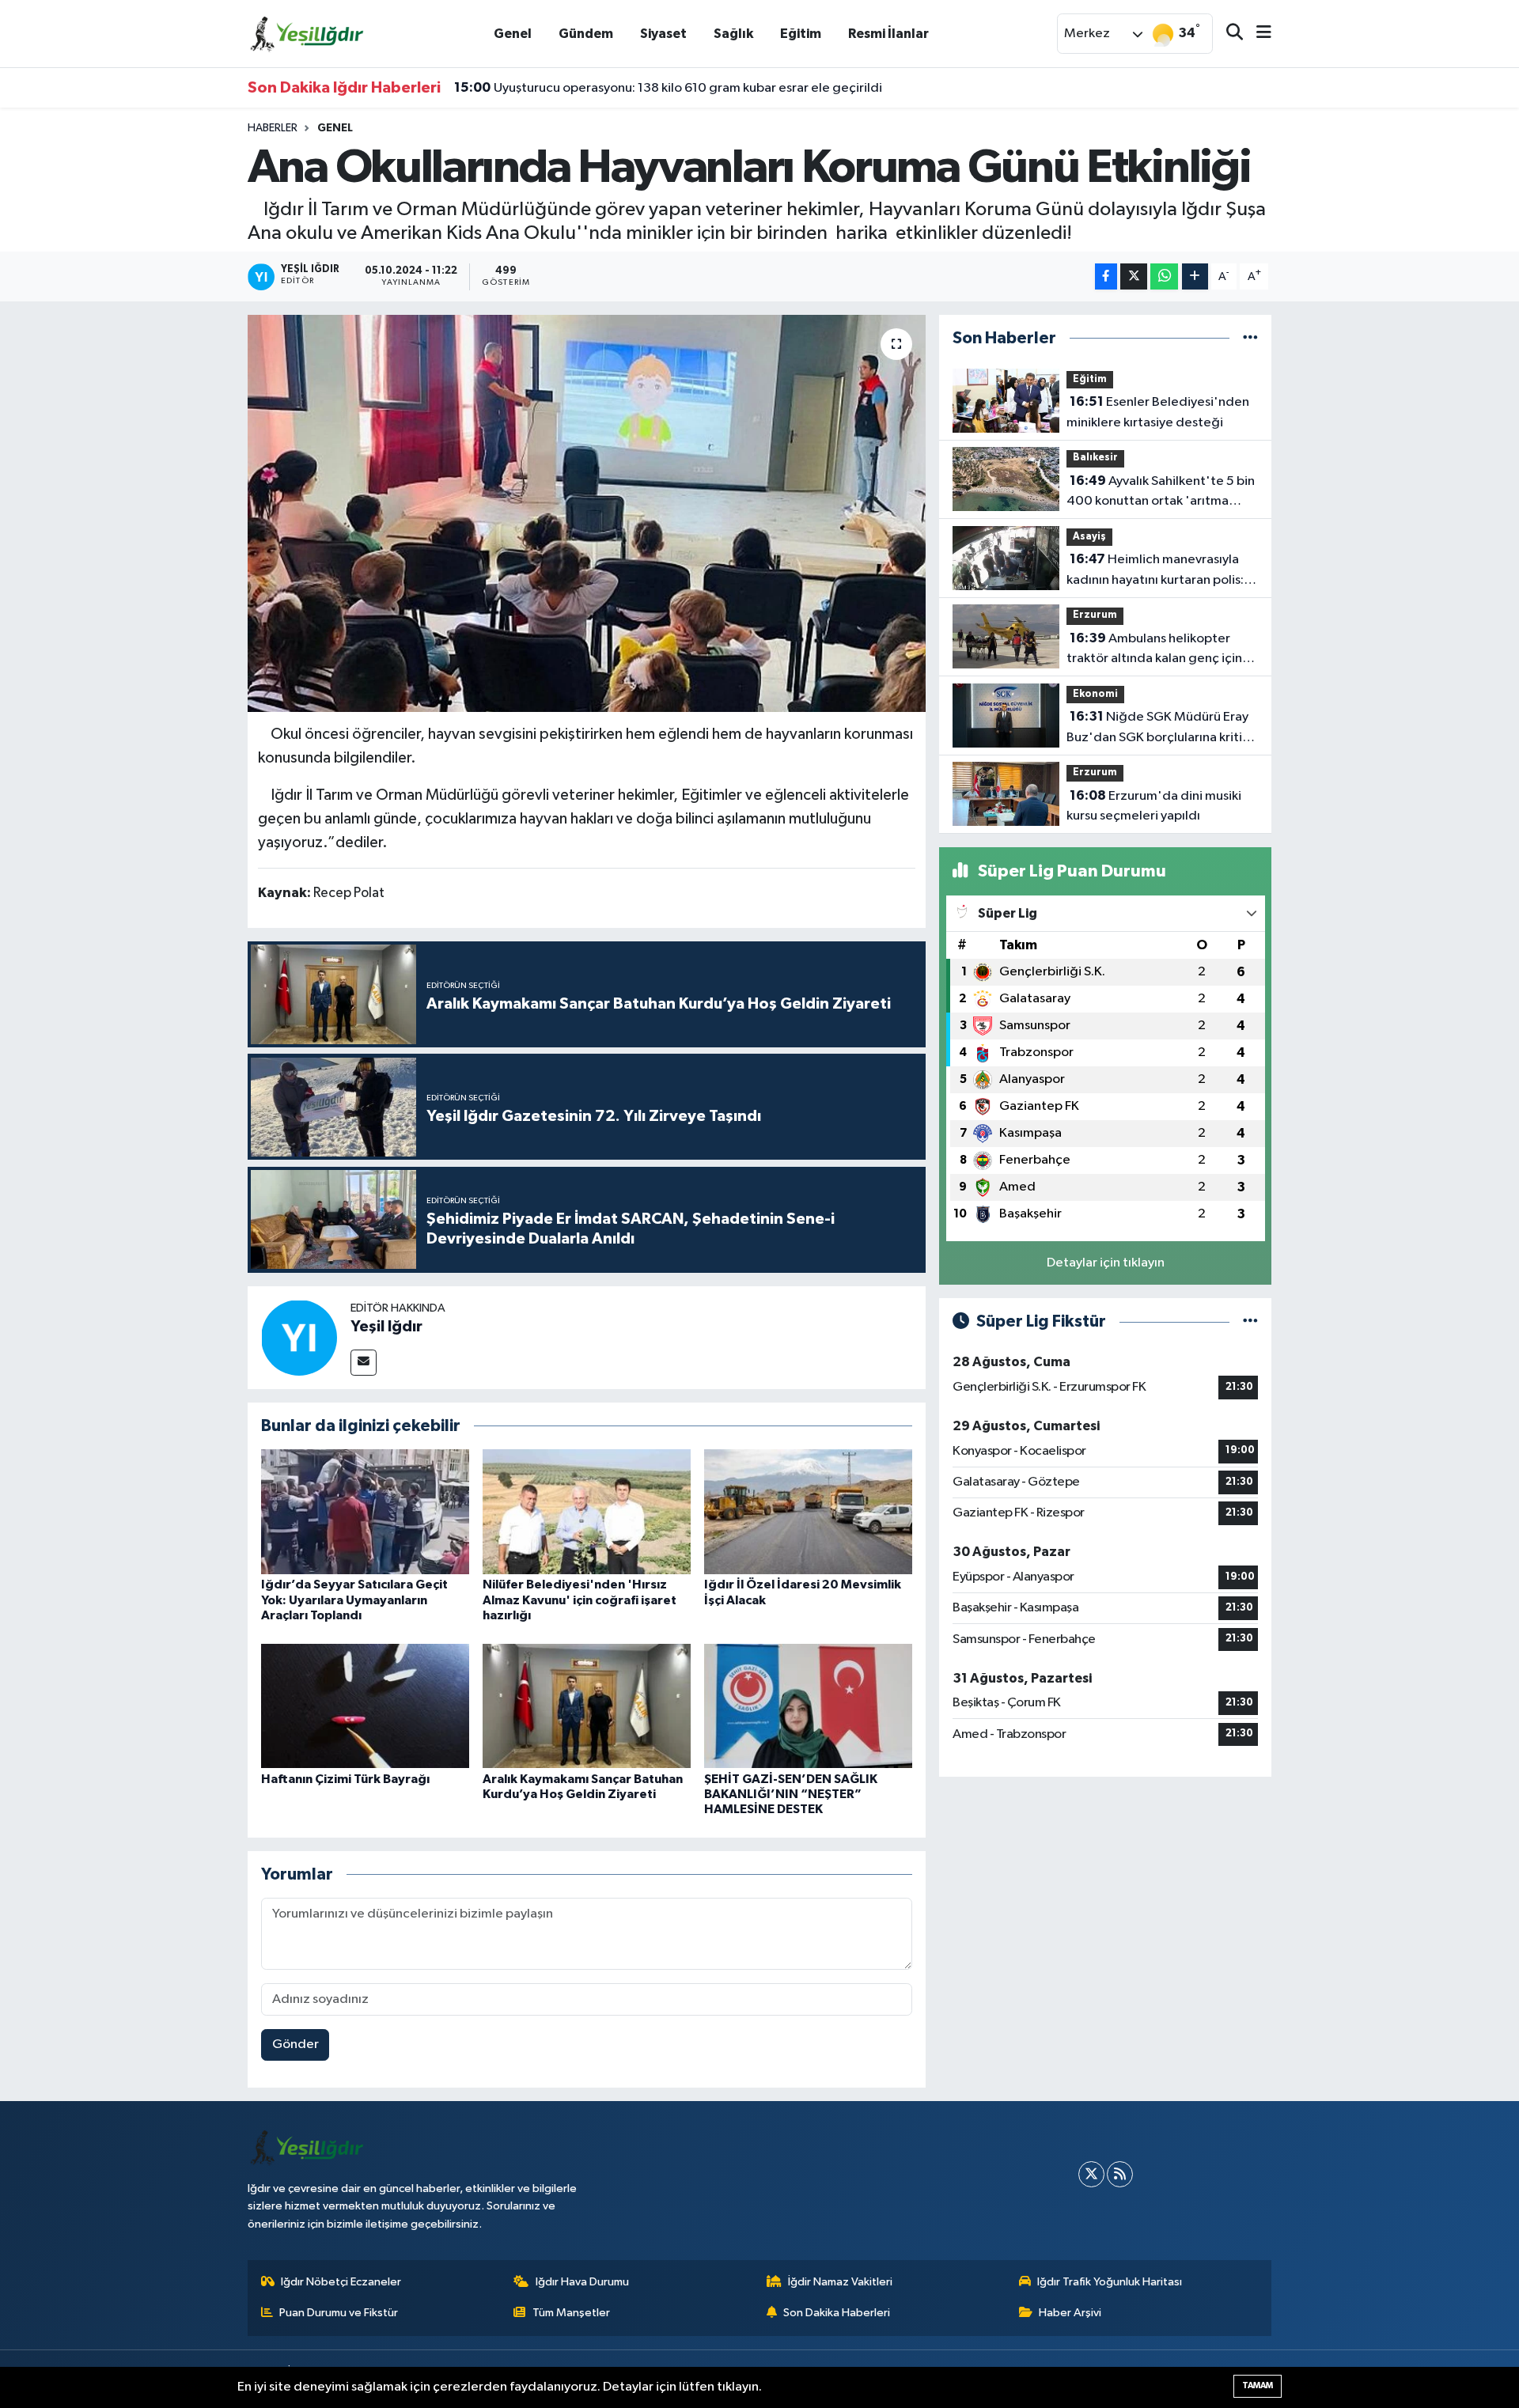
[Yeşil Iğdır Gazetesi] (307, 33)
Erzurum (1095, 615)
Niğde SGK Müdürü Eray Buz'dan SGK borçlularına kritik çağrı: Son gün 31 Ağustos (1157, 729)
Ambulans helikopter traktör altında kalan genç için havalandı (1154, 650)
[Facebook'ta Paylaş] (1106, 276)
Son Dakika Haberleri (837, 2313)
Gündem (586, 34)
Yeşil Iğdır (386, 1327)
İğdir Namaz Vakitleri (840, 2282)
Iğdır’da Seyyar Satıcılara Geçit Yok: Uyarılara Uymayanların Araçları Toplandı (354, 1600)
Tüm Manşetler (571, 2313)
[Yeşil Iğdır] (299, 1337)
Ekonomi (1095, 694)
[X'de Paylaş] (1134, 276)
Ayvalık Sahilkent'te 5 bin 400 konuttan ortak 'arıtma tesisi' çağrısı (1161, 493)
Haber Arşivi (1070, 2313)
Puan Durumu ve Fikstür (339, 2313)
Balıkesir (1095, 458)
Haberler (273, 128)
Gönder (295, 2045)
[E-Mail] (364, 1363)
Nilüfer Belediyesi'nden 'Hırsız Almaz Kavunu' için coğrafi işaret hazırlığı (580, 1600)
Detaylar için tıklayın (1106, 1263)
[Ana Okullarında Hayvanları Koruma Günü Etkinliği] (587, 513)
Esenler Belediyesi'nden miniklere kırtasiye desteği (1158, 412)
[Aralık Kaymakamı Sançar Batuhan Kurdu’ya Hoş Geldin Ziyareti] (587, 1706)
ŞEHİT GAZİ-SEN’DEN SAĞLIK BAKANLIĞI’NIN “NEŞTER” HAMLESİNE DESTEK (791, 1794)
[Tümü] (1250, 338)
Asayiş (1089, 537)
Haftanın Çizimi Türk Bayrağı (345, 1779)
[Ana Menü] (1257, 34)
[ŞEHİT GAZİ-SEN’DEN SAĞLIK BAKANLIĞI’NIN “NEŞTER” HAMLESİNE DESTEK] (808, 1706)
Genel (513, 34)
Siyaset (663, 34)
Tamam (1258, 2385)
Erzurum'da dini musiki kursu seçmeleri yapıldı (1154, 806)
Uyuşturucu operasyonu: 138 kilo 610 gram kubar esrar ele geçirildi (668, 88)
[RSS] (1120, 2174)
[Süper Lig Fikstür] (1250, 1321)
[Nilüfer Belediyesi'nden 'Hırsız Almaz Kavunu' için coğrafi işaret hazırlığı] (587, 1511)
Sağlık (733, 34)
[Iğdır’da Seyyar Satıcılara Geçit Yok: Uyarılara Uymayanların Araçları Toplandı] (365, 1511)
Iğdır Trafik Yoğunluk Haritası (1110, 2282)
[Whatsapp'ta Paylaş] (1164, 276)
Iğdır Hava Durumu (582, 2282)
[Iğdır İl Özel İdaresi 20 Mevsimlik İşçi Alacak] (808, 1511)
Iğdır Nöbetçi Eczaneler (341, 2282)
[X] (1091, 2174)
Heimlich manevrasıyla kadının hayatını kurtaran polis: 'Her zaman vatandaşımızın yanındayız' (1155, 571)
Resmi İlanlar (888, 34)
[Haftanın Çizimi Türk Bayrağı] (365, 1706)
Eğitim (801, 34)
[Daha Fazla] (1195, 276)
